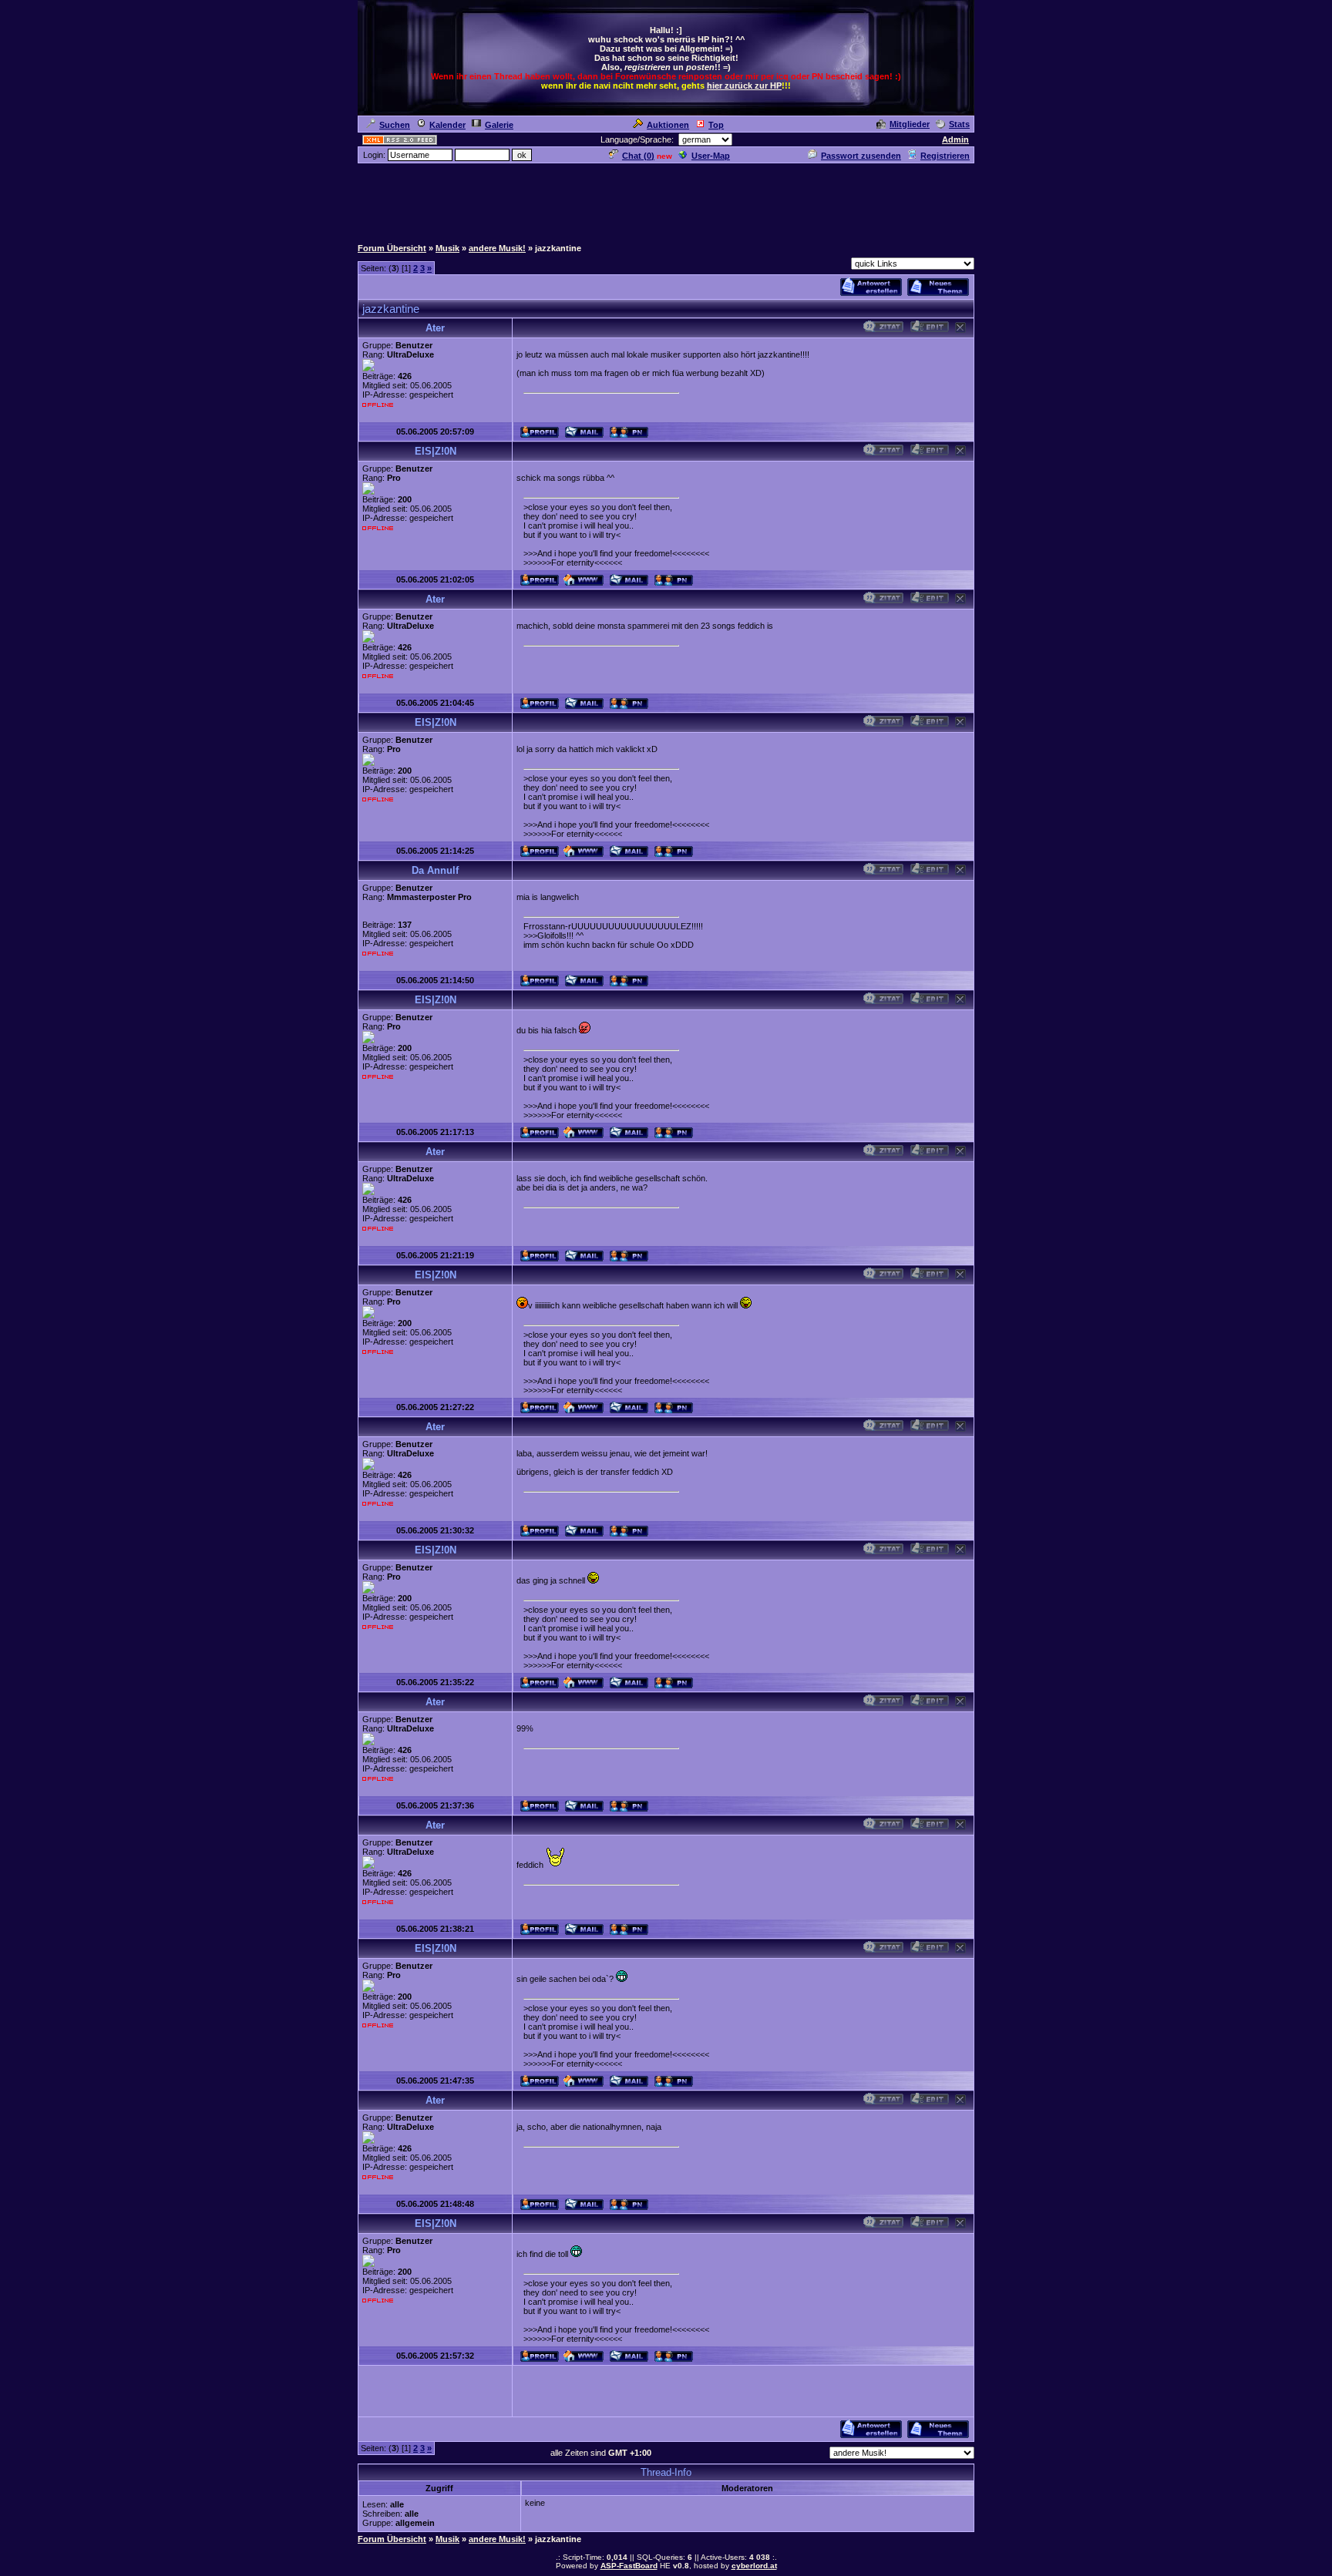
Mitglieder (910, 124)
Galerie (499, 125)
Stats (959, 124)
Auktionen (668, 125)
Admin (955, 139)
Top (716, 125)
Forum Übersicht (392, 248)
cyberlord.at (754, 2566)
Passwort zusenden (861, 156)
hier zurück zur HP (744, 86)
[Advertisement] (666, 200)
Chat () (638, 156)
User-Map (711, 156)
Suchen (395, 125)
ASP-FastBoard (629, 2566)
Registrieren (945, 156)
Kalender (447, 125)
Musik (447, 248)
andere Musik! (497, 248)
